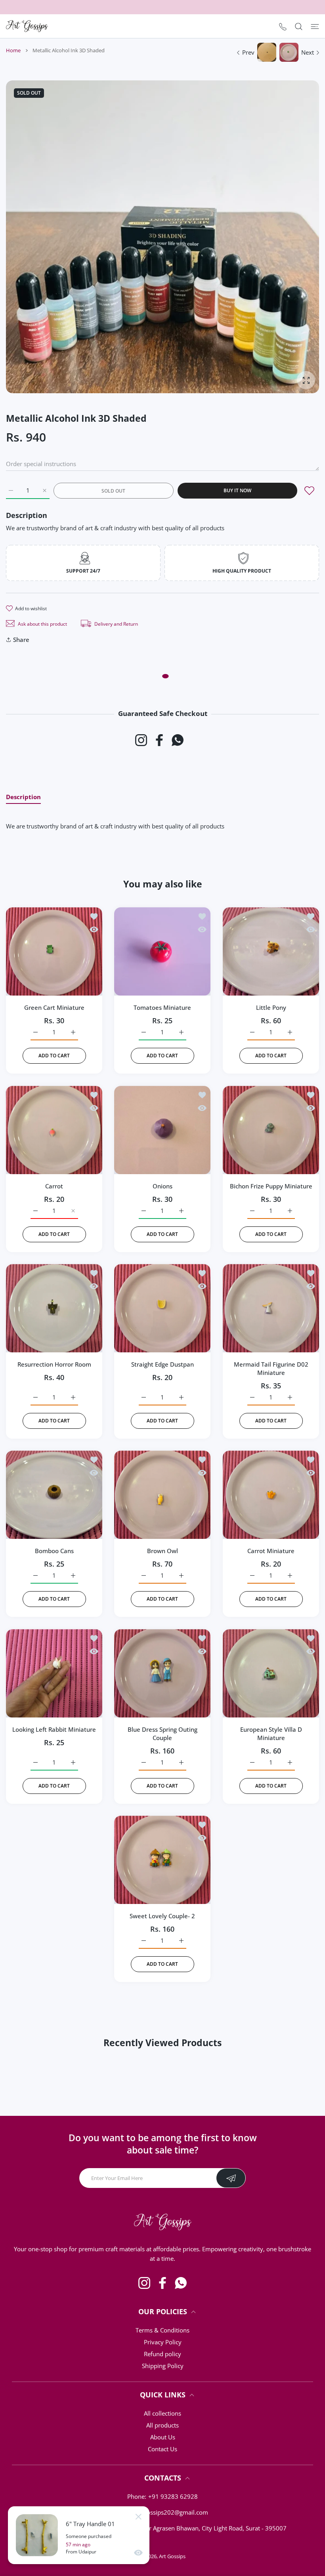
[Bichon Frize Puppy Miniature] (271, 1130)
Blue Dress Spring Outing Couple (162, 1734)
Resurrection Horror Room (54, 1364)
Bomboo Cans (54, 1551)
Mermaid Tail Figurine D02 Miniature (271, 1368)
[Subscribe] (231, 2178)
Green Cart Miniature (54, 1008)
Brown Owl (162, 1551)
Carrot (54, 1186)
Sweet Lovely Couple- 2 (162, 1916)
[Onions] (162, 1130)
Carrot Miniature (271, 1551)
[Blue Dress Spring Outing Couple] (162, 1673)
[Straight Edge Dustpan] (162, 1308)
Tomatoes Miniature (162, 1008)
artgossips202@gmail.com (172, 2512)
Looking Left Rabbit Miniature (54, 1729)
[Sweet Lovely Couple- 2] (162, 1860)
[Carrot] (54, 1130)
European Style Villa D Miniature (271, 1734)
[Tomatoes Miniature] (162, 951)
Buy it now (237, 490)
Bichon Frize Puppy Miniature (271, 1186)
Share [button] (21, 640)
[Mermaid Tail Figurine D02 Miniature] (271, 1308)
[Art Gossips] (27, 26)
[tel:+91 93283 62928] (283, 26)
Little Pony (271, 1008)
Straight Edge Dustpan (162, 1364)
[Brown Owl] (162, 1495)
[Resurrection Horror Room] (54, 1308)
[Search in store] (299, 26)
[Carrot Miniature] (271, 1495)
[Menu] (315, 26)
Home (13, 50)
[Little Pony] (271, 951)
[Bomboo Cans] (54, 1495)
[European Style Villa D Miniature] (271, 1673)
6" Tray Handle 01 (90, 2524)
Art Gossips (172, 2556)
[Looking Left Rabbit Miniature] (54, 1673)
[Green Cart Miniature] (54, 951)
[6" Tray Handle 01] (37, 2535)
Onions (162, 1186)
